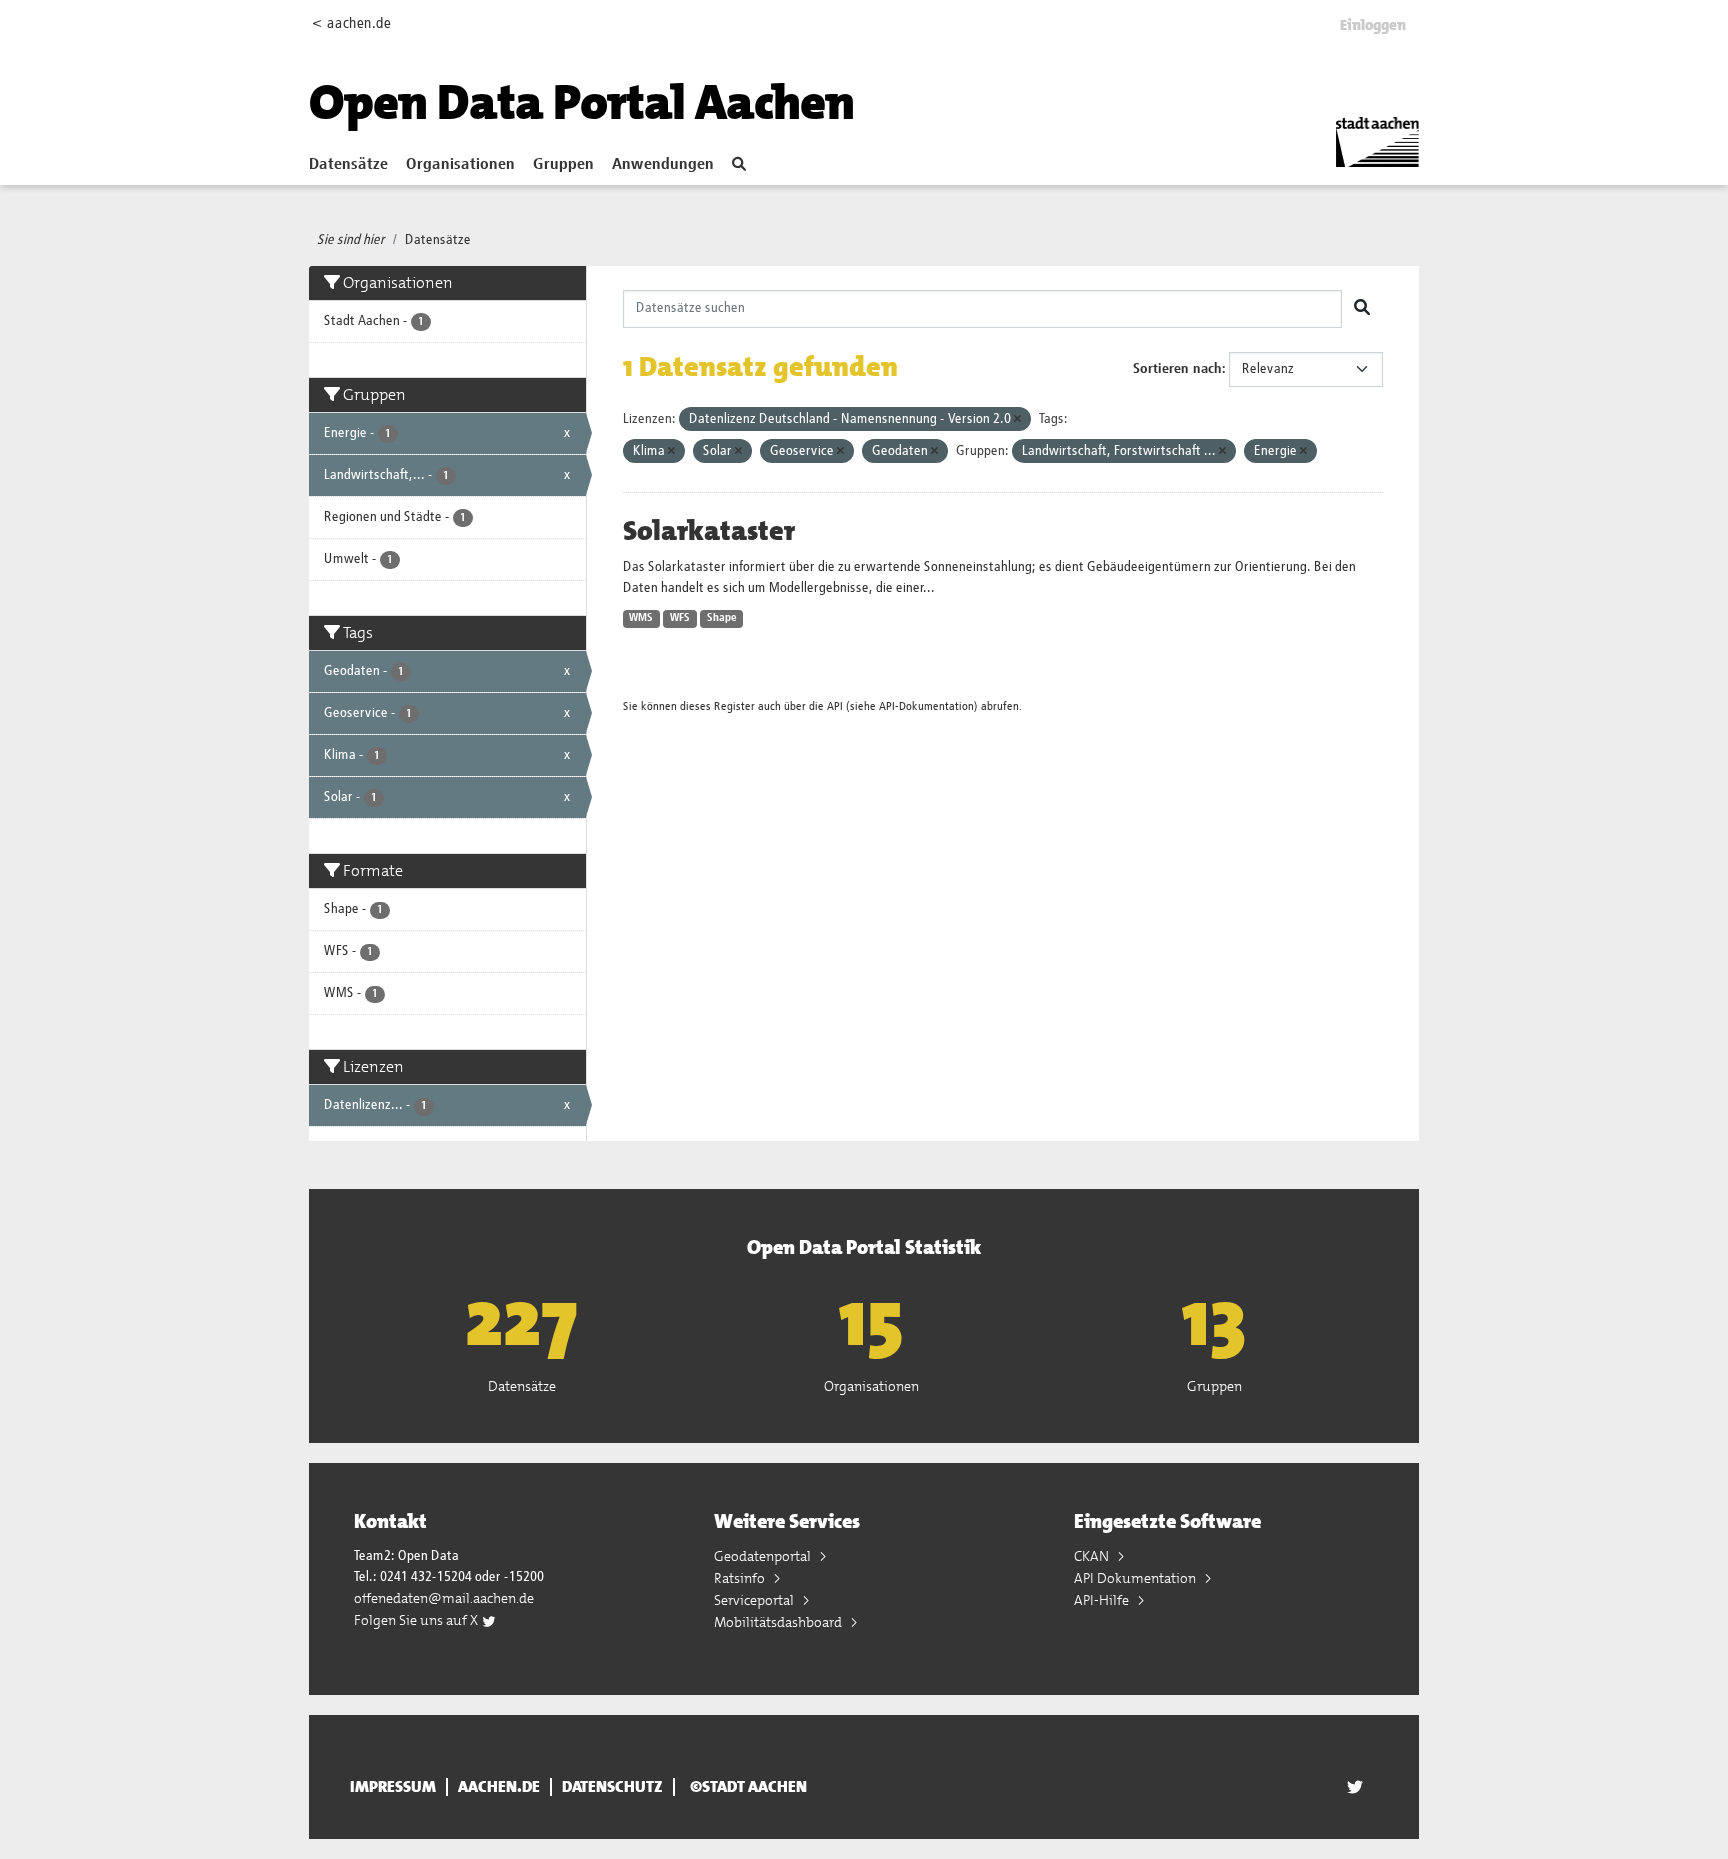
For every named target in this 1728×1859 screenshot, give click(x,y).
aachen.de (499, 1787)
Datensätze (348, 165)
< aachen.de (351, 23)
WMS (641, 618)
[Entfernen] (1017, 419)
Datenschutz (612, 1787)
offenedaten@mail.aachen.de (444, 1598)
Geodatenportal (764, 1556)
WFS (680, 618)
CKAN (1093, 1556)
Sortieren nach (1177, 369)
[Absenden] (1362, 309)
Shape (722, 618)
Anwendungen (663, 165)
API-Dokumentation (926, 706)
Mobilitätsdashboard (779, 1622)
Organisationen (460, 165)
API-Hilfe (1103, 1600)
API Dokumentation (1136, 1578)
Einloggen (1373, 25)
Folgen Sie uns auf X (417, 1620)
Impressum (393, 1787)
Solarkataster (709, 531)
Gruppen (563, 165)
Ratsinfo (741, 1578)
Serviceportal (755, 1600)
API (835, 706)
